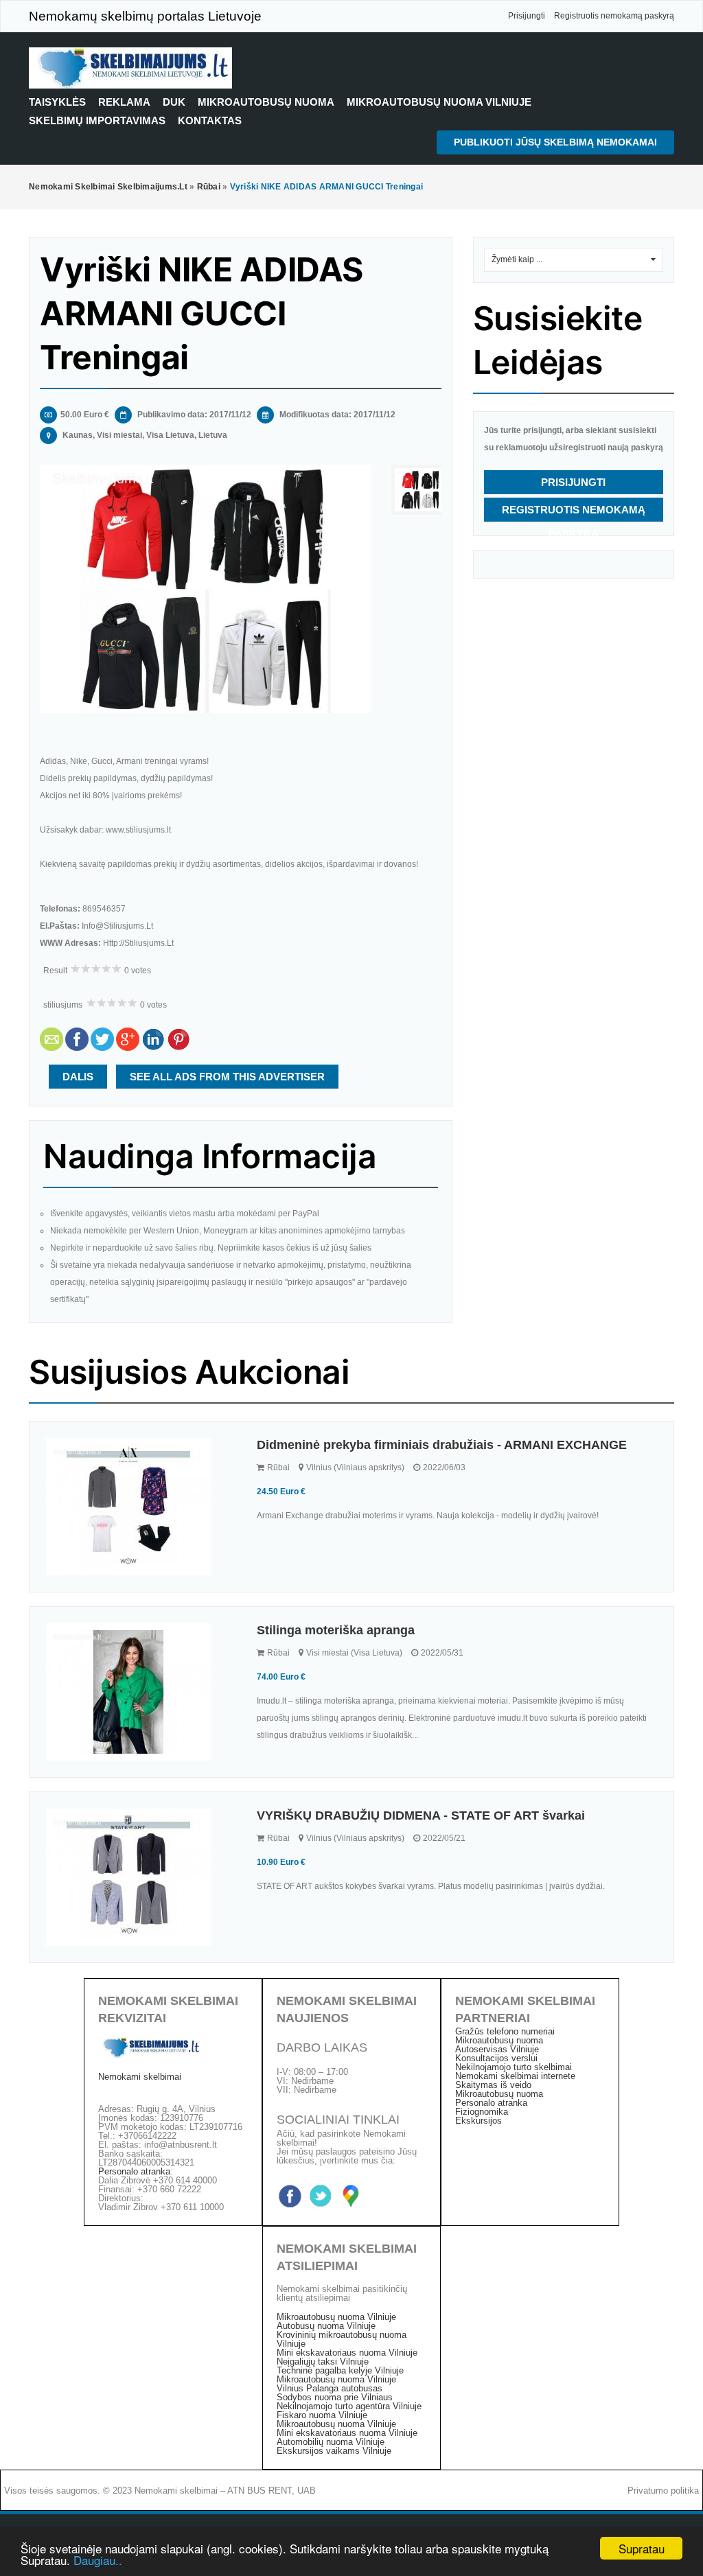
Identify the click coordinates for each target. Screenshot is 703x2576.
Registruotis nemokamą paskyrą (614, 16)
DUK (174, 102)
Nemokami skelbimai (140, 2077)
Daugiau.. (98, 2560)
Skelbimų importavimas (97, 120)
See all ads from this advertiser (227, 1077)
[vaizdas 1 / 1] (205, 589)
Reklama (124, 102)
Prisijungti (527, 16)
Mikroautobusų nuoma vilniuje (439, 102)
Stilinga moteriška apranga (336, 1630)
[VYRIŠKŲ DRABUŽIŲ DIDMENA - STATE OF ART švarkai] (141, 1877)
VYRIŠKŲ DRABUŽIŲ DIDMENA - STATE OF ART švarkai (421, 1815)
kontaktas (210, 120)
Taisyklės (57, 102)
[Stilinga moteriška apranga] (141, 1692)
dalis (78, 1077)
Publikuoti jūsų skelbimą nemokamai (555, 142)
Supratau (642, 2548)
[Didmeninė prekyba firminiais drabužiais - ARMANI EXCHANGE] (141, 1507)
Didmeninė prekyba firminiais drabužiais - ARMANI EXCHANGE (442, 1445)
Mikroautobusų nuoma (266, 102)
